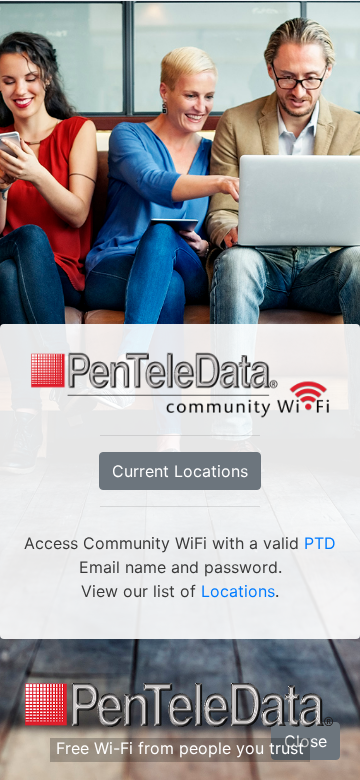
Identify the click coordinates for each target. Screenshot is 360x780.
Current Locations (180, 471)
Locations (238, 591)
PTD (320, 543)
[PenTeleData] (180, 706)
